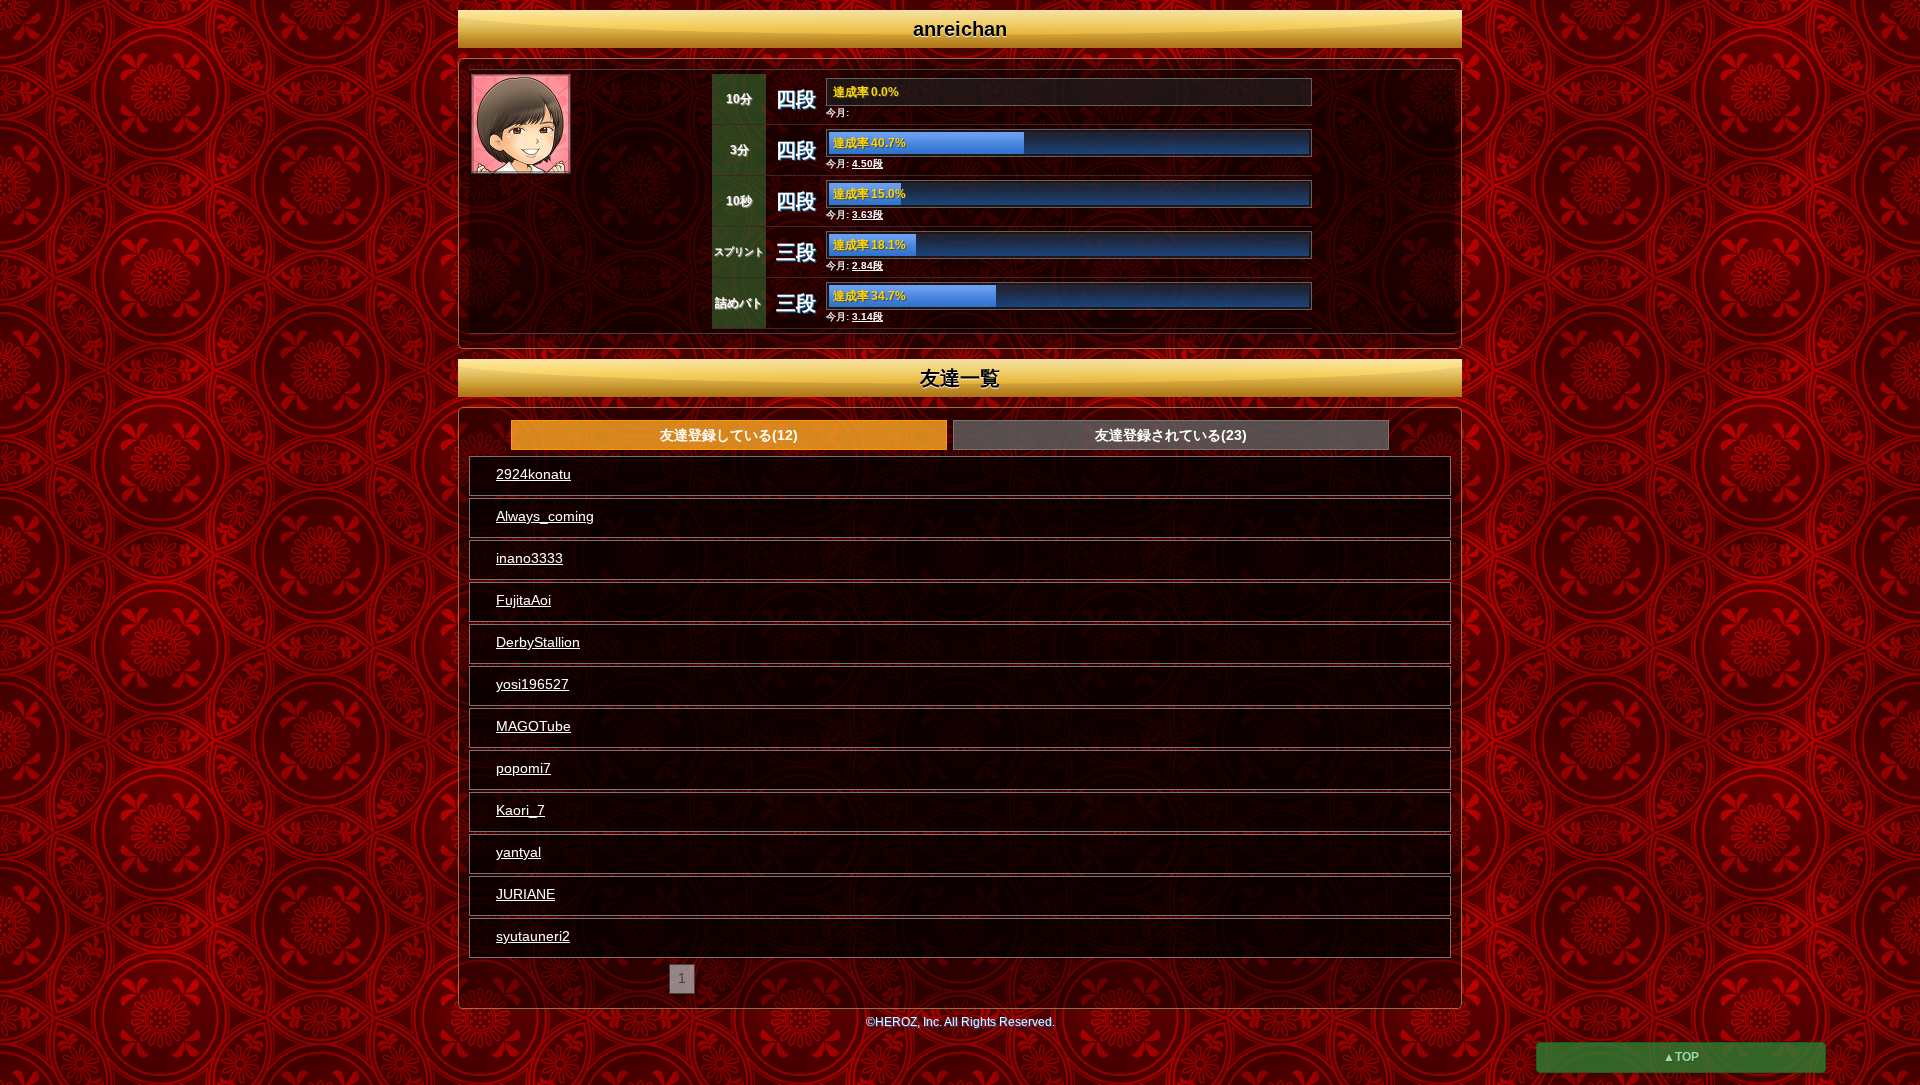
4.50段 (867, 163)
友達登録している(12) (729, 435)
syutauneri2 (533, 936)
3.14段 (867, 316)
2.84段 (867, 265)
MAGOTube (533, 726)
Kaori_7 (520, 810)
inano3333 (529, 558)
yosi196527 (532, 684)
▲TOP (1681, 1057)
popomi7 (523, 768)
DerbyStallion (538, 642)
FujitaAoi (523, 600)
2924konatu (533, 474)
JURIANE (525, 894)
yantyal (518, 852)
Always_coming (545, 516)
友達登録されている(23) (1171, 435)
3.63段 (867, 214)
